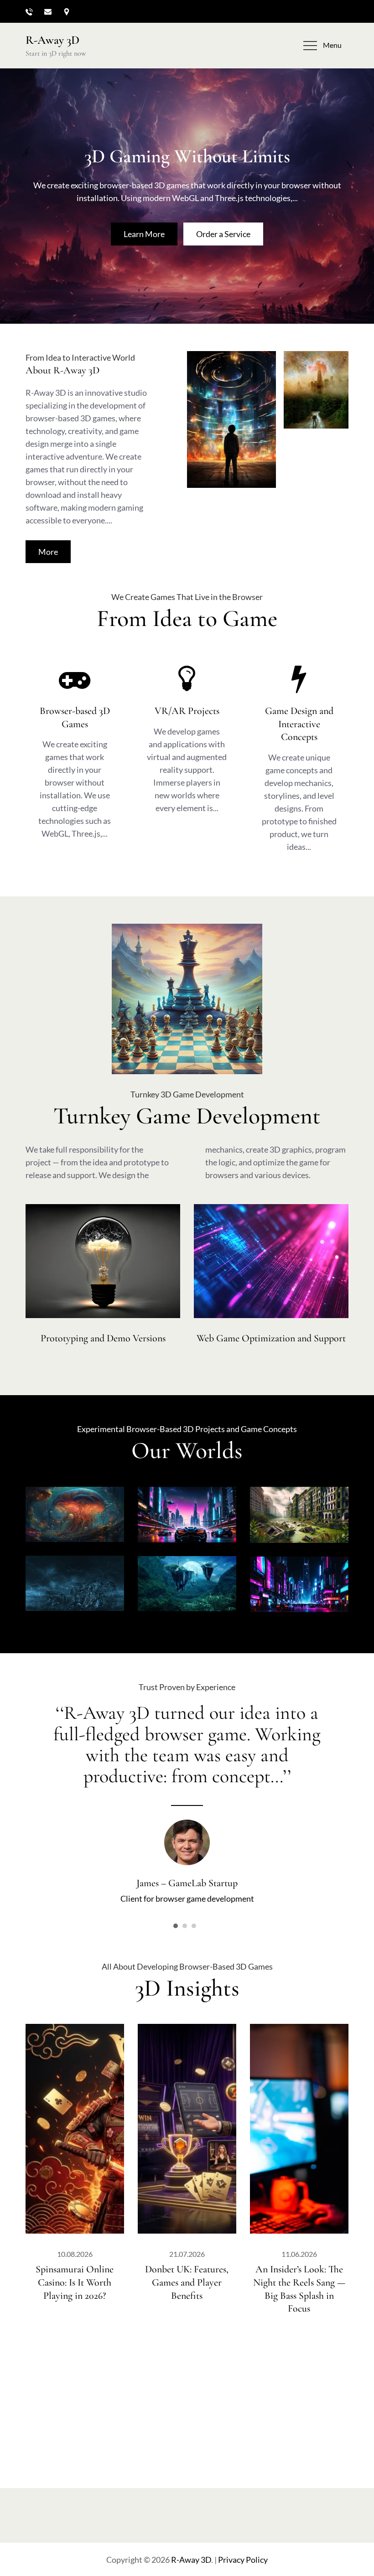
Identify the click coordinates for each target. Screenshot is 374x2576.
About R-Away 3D (62, 370)
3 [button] (194, 1926)
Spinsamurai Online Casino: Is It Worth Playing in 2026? (75, 2282)
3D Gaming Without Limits (187, 156)
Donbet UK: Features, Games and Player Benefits (187, 2282)
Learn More (144, 234)
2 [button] (185, 1926)
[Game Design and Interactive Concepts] (299, 678)
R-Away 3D (52, 40)
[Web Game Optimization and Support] (271, 1261)
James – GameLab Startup (187, 1883)
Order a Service (223, 234)
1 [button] (176, 1926)
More (48, 552)
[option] (187, 1803)
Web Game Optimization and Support (271, 1338)
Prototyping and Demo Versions (103, 1338)
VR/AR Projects (187, 711)
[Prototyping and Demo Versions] (103, 1261)
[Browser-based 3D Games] (75, 678)
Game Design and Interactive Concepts (299, 724)
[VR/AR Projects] (187, 678)
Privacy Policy (243, 2560)
